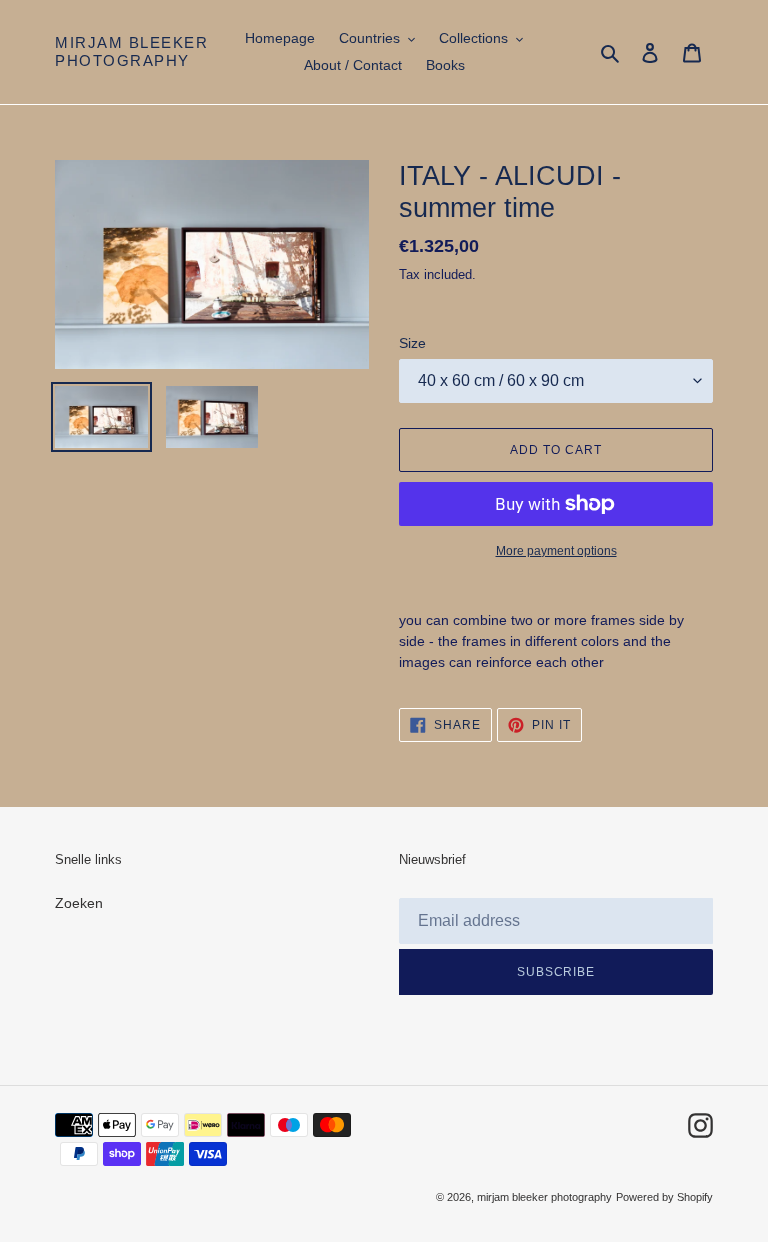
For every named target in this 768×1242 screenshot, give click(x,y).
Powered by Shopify (664, 1197)
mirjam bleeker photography (131, 51)
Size (412, 343)
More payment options (556, 551)
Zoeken (79, 903)
